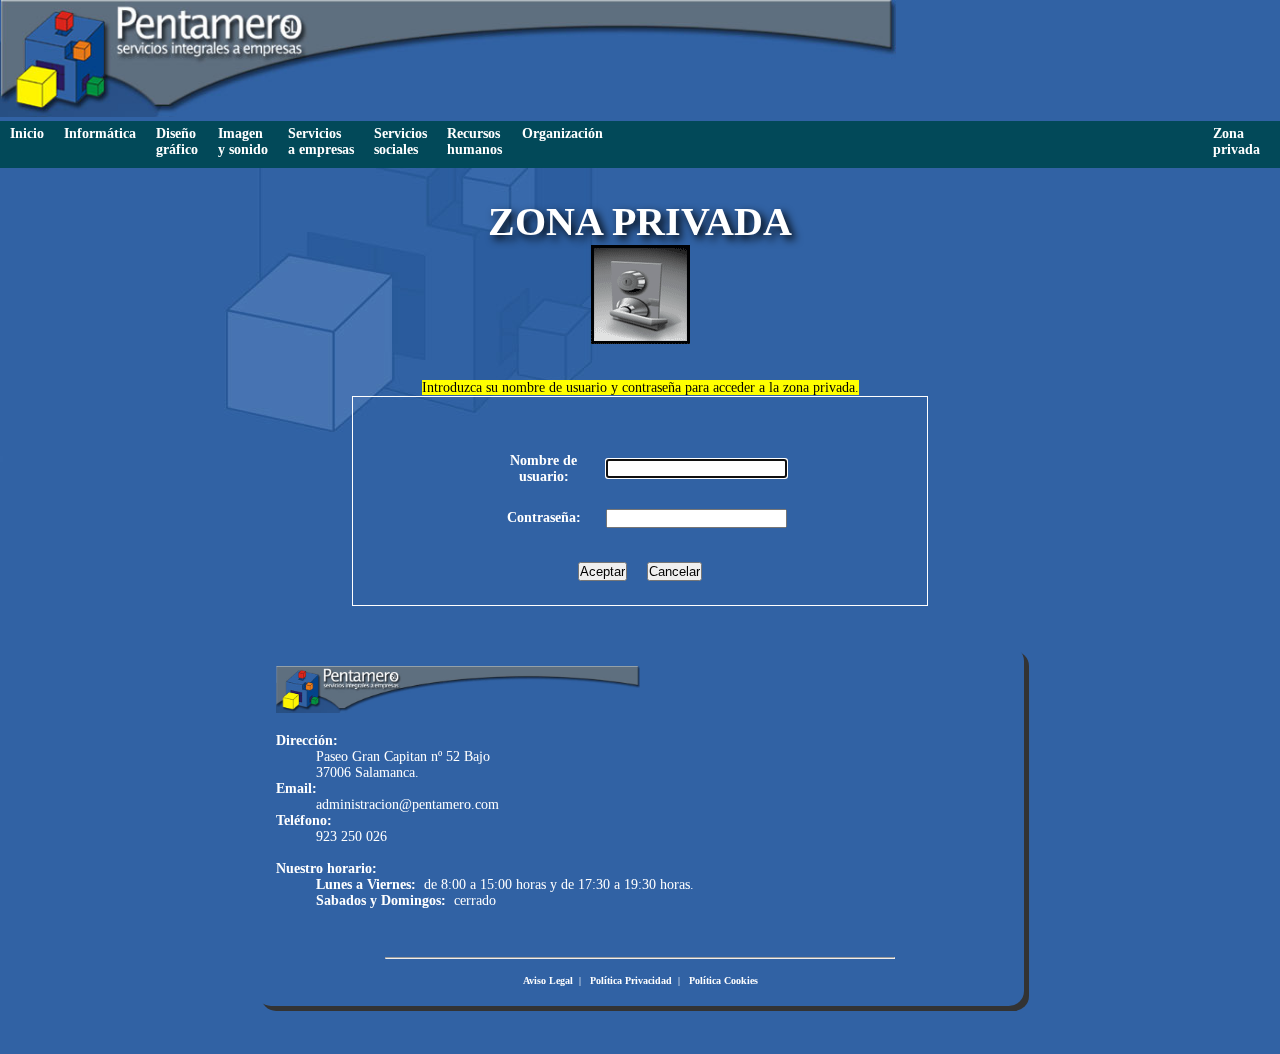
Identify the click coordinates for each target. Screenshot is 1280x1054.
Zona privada (1236, 141)
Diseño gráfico (177, 141)
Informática (100, 133)
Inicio (27, 133)
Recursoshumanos (474, 141)
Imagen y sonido (243, 141)
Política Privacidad (631, 980)
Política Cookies (723, 980)
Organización (562, 133)
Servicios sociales (400, 141)
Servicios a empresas (321, 141)
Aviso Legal (548, 980)
